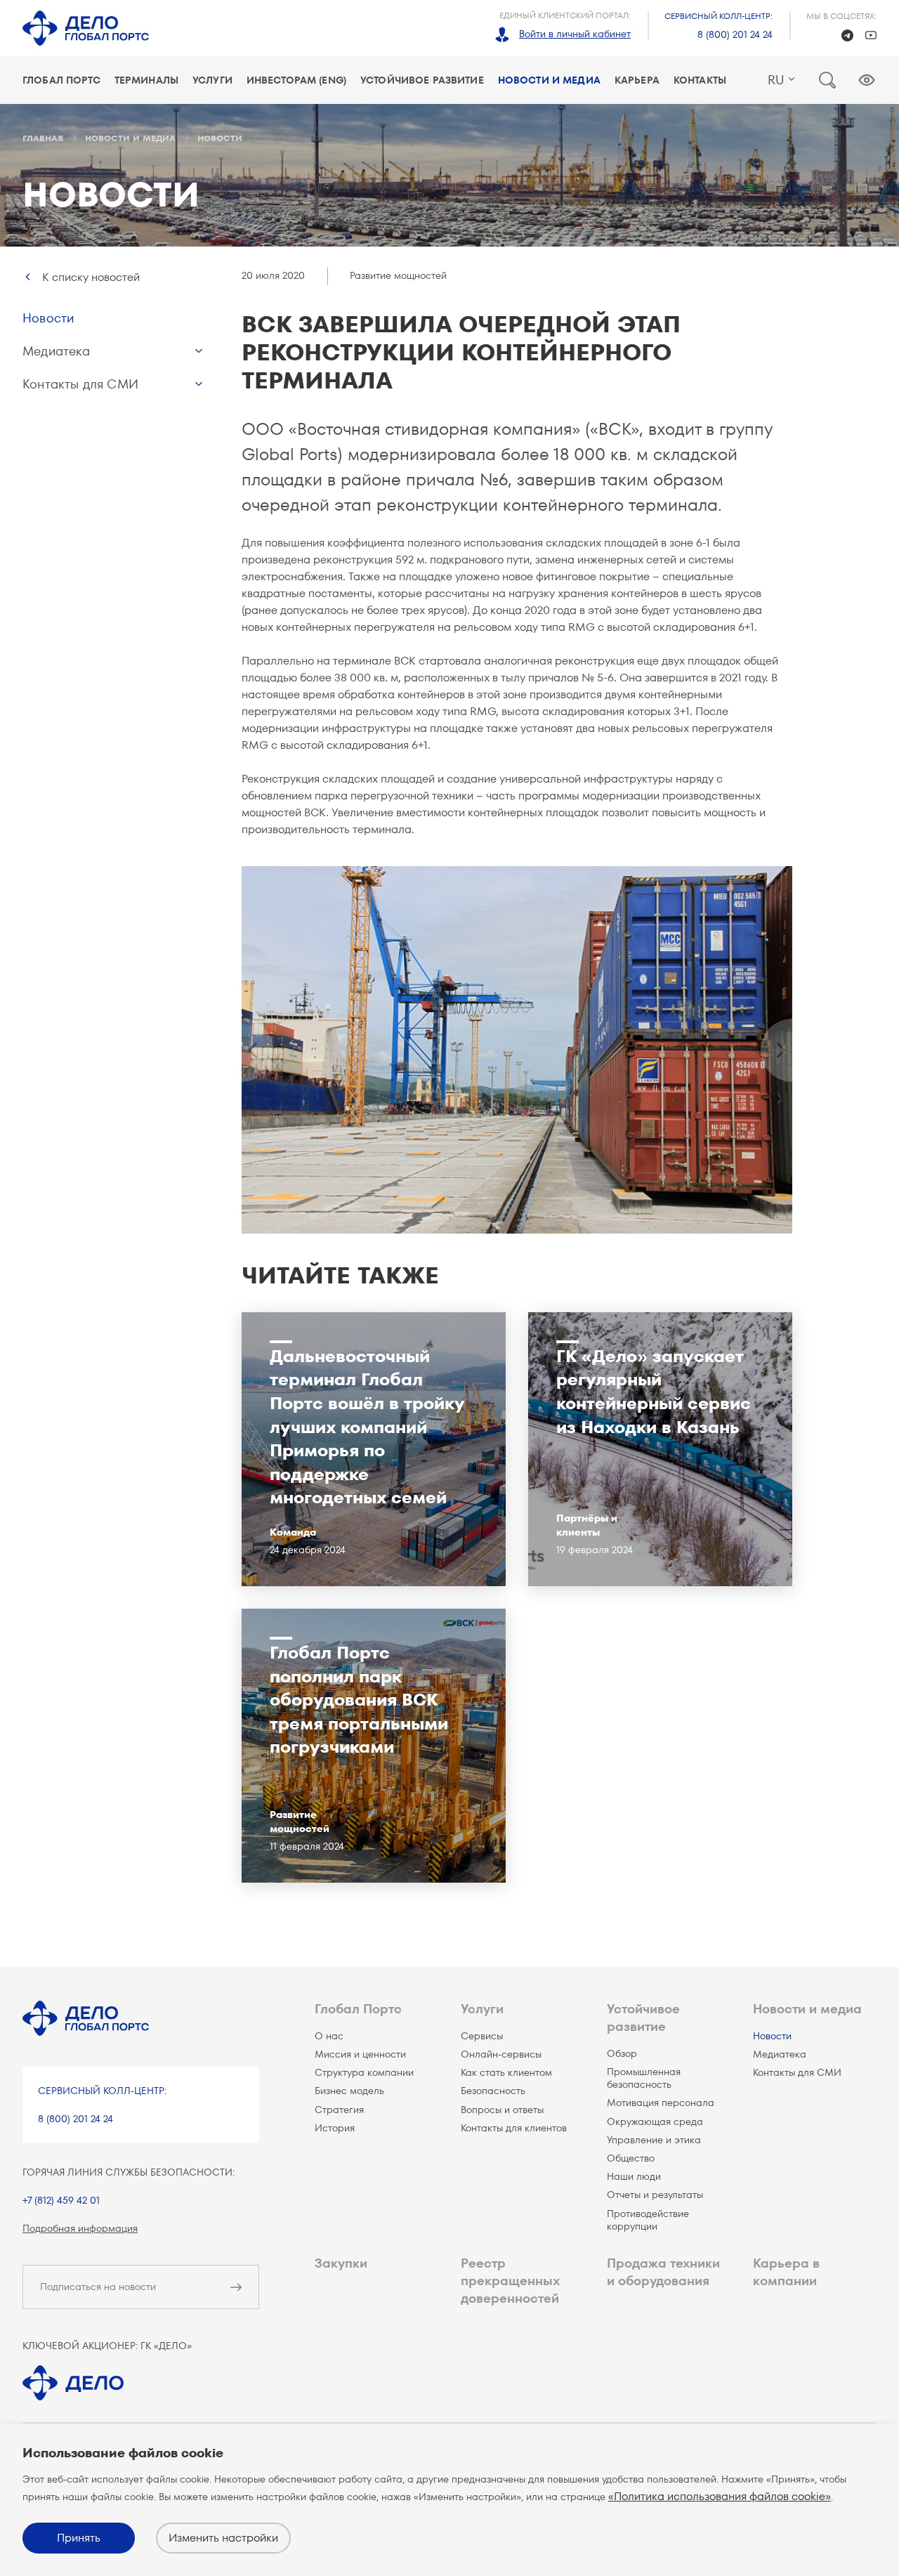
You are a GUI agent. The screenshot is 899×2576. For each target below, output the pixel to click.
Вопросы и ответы (502, 2110)
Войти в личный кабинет (575, 34)
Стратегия (339, 2110)
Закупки (341, 2263)
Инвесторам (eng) (296, 80)
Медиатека (57, 351)
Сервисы (482, 2036)
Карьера (637, 80)
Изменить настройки (223, 2538)
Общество (631, 2158)
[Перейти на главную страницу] (86, 28)
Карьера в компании (786, 2272)
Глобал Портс (61, 80)
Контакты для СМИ (80, 384)
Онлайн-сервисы (501, 2054)
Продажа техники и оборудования (663, 2272)
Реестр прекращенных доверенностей (510, 2281)
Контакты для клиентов (514, 2128)
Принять (79, 2538)
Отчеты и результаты (655, 2195)
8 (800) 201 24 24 (735, 34)
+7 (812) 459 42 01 (61, 2200)
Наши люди (634, 2176)
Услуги (212, 80)
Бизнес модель (349, 2091)
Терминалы (146, 80)
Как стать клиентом (506, 2072)
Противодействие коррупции (648, 2220)
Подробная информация (80, 2228)
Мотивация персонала (661, 2103)
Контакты (700, 80)
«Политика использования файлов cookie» (720, 2496)
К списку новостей (91, 277)
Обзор (622, 2053)
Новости (48, 318)
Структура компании (364, 2072)
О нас (329, 2036)
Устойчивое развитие (422, 80)
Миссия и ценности (360, 2054)
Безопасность (493, 2091)
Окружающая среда (655, 2121)
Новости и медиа (549, 80)
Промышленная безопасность (644, 2078)
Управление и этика (654, 2140)
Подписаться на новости (98, 2287)
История (335, 2128)
